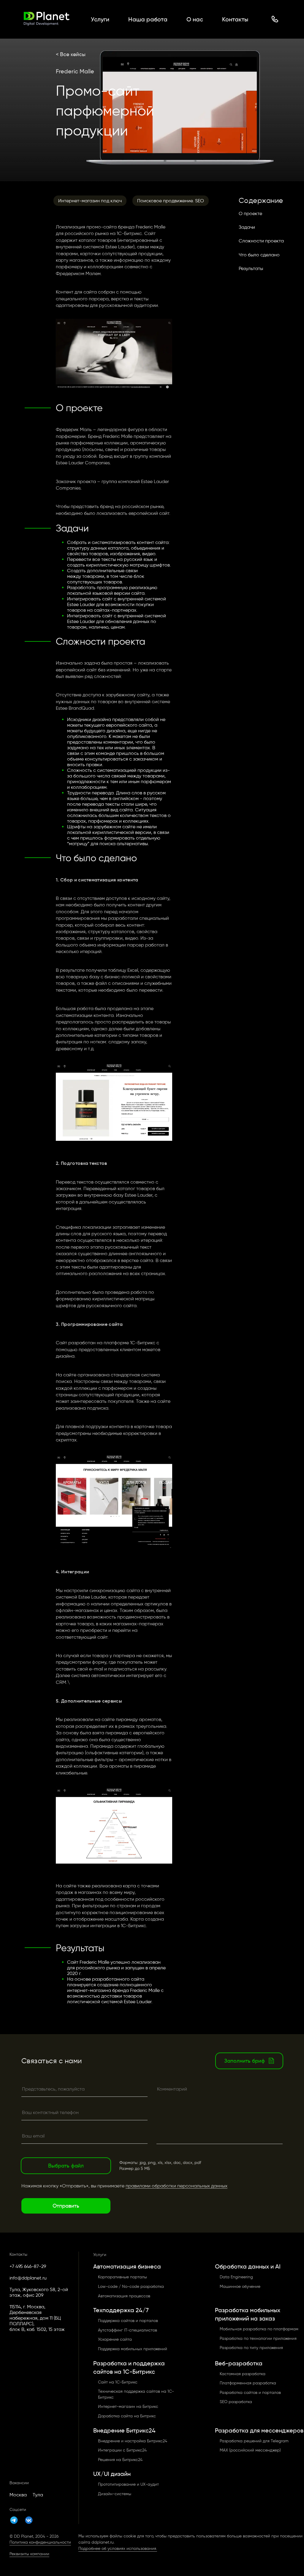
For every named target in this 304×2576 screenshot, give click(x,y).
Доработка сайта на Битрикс (127, 2416)
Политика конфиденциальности (40, 2542)
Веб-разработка (239, 2363)
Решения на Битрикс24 (120, 2460)
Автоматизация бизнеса (127, 2266)
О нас (195, 19)
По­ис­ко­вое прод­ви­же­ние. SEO (171, 201)
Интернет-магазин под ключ (90, 201)
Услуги (100, 19)
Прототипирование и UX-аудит (128, 2484)
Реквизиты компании (29, 2554)
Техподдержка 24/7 (121, 2310)
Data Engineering (236, 2277)
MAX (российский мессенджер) (250, 2450)
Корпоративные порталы (122, 2277)
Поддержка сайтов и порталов (128, 2321)
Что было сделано (259, 255)
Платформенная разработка (248, 2383)
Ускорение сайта (115, 2339)
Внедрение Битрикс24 (124, 2430)
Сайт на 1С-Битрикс (118, 2382)
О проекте (250, 213)
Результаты (251, 268)
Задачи (247, 227)
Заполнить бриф (244, 2061)
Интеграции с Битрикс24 (122, 2450)
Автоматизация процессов (124, 2296)
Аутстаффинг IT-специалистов (128, 2330)
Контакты (235, 19)
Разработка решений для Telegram (254, 2441)
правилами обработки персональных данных (176, 2186)
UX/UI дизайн (112, 2474)
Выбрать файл (66, 2166)
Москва (18, 2495)
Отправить (66, 2206)
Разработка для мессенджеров (259, 2430)
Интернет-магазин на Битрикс (128, 2407)
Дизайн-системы (115, 2494)
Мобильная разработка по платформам (259, 2329)
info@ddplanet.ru (28, 2278)
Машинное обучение (240, 2286)
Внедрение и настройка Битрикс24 (133, 2441)
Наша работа (148, 19)
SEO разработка (236, 2402)
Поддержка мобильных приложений (133, 2349)
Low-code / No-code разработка (131, 2286)
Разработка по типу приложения (251, 2348)
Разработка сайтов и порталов (250, 2393)
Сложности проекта (261, 241)
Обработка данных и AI (248, 2266)
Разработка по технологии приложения (258, 2338)
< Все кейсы (71, 54)
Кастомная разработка (243, 2374)
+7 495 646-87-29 (28, 2266)
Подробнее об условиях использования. (118, 2549)
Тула (38, 2495)
